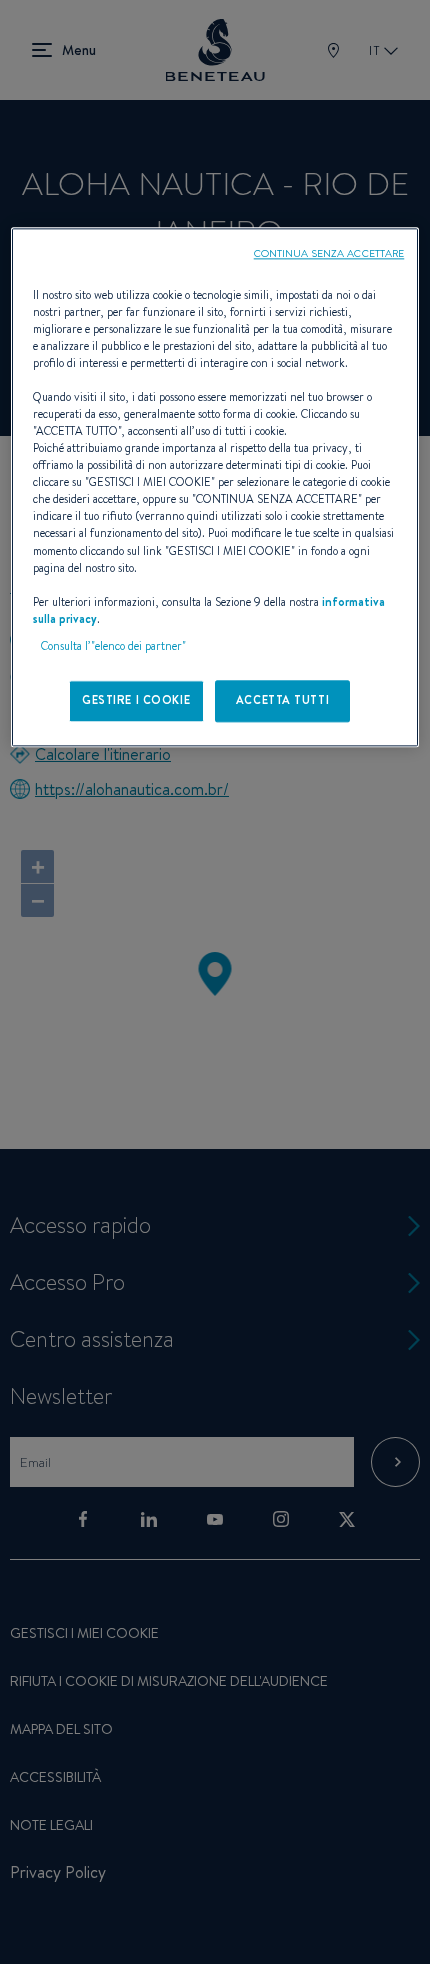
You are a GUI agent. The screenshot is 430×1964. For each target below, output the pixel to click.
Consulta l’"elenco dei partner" (113, 646)
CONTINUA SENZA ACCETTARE (329, 253)
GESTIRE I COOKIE (136, 700)
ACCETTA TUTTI (282, 700)
